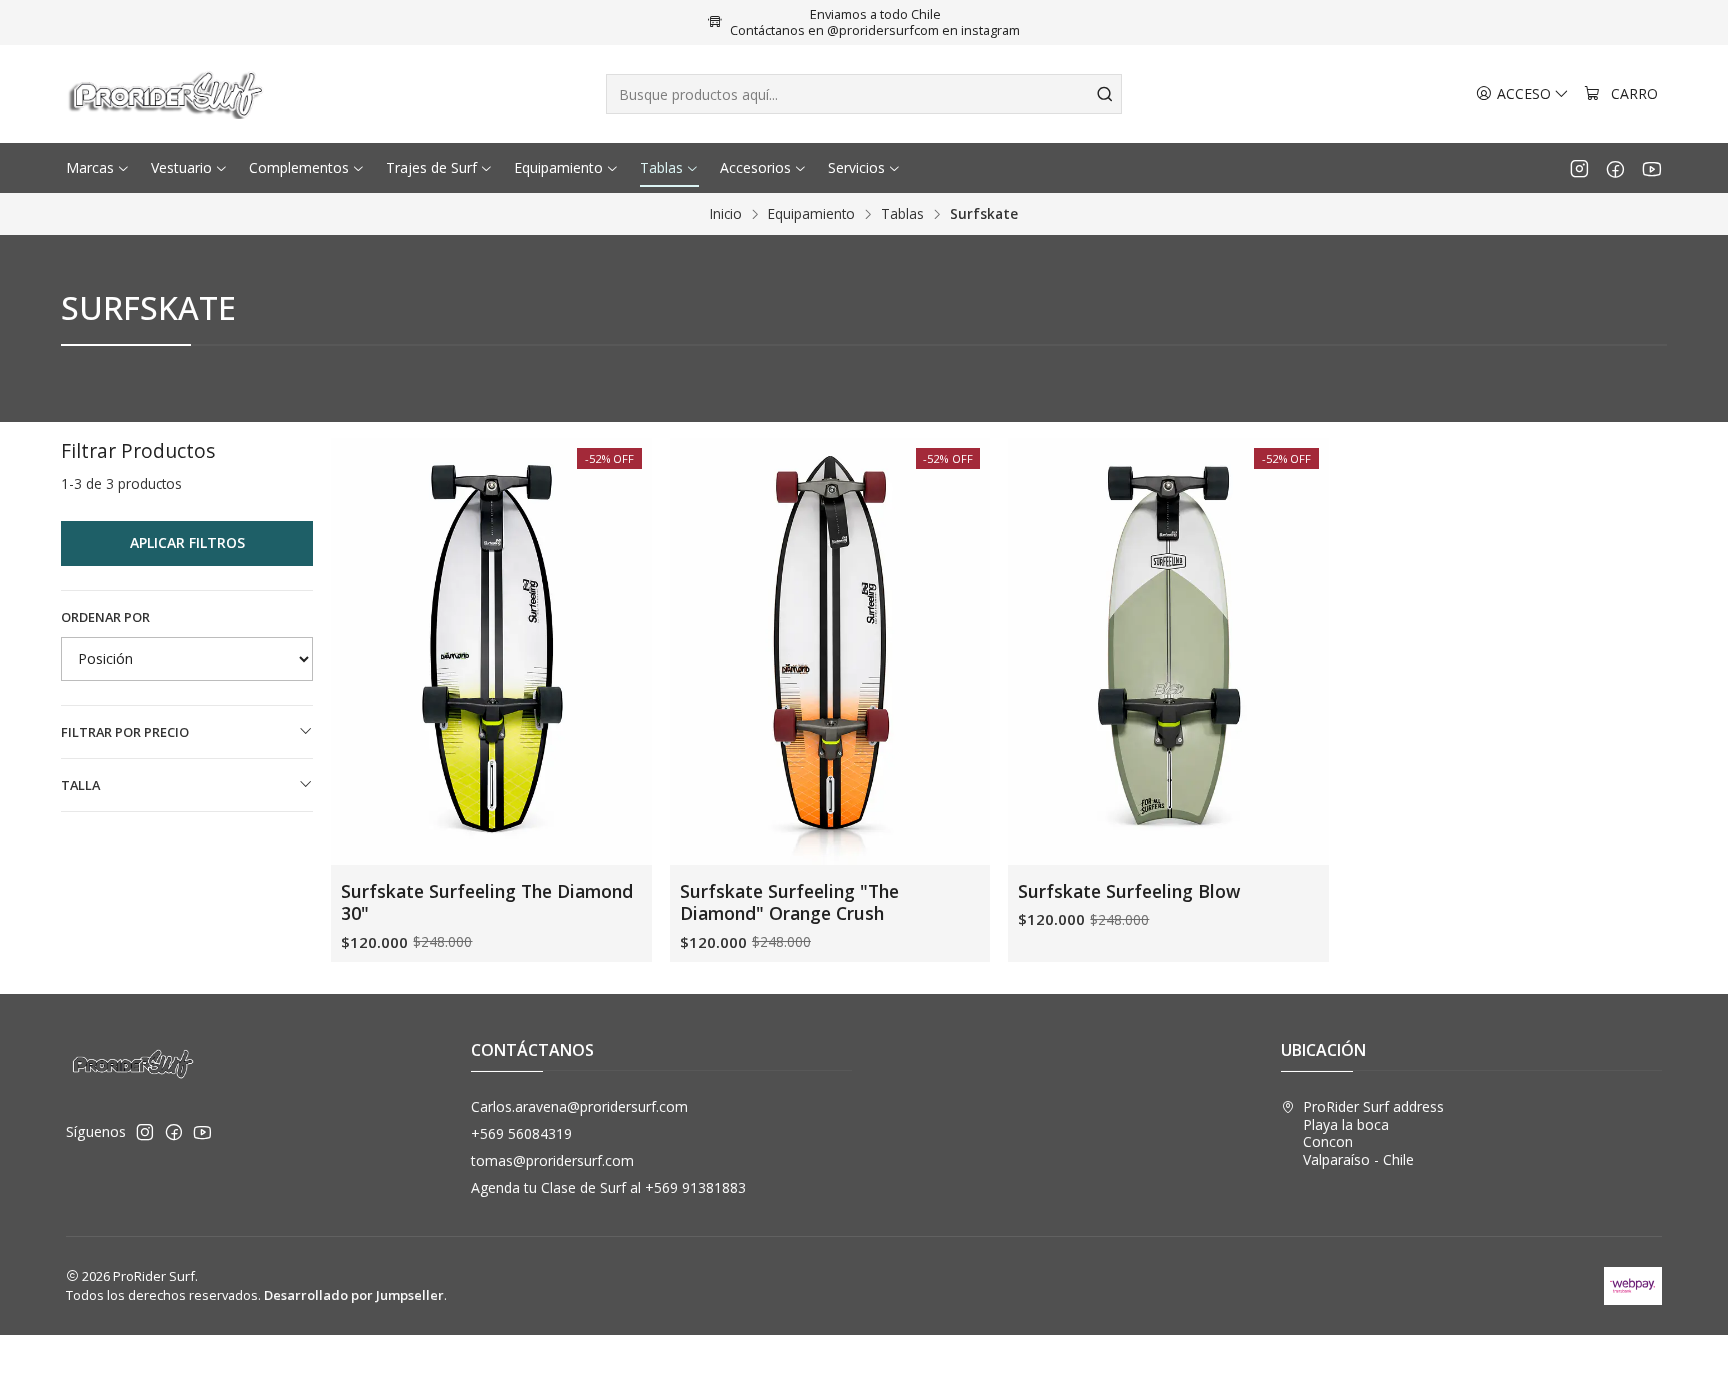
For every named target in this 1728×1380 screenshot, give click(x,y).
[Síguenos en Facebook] (1615, 168)
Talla (80, 785)
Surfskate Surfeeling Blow (1129, 891)
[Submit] (1105, 94)
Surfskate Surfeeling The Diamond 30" (487, 902)
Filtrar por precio (125, 732)
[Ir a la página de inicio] (168, 94)
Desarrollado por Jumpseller (354, 1295)
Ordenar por (105, 617)
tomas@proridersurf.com (552, 1160)
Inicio (726, 214)
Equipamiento (811, 214)
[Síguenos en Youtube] (1651, 168)
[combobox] (864, 94)
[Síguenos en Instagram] (1579, 168)
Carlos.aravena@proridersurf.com (579, 1106)
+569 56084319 (521, 1133)
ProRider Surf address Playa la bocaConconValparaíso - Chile (1373, 1133)
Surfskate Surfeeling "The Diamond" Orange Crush (789, 902)
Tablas (902, 214)
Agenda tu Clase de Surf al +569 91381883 (608, 1187)
